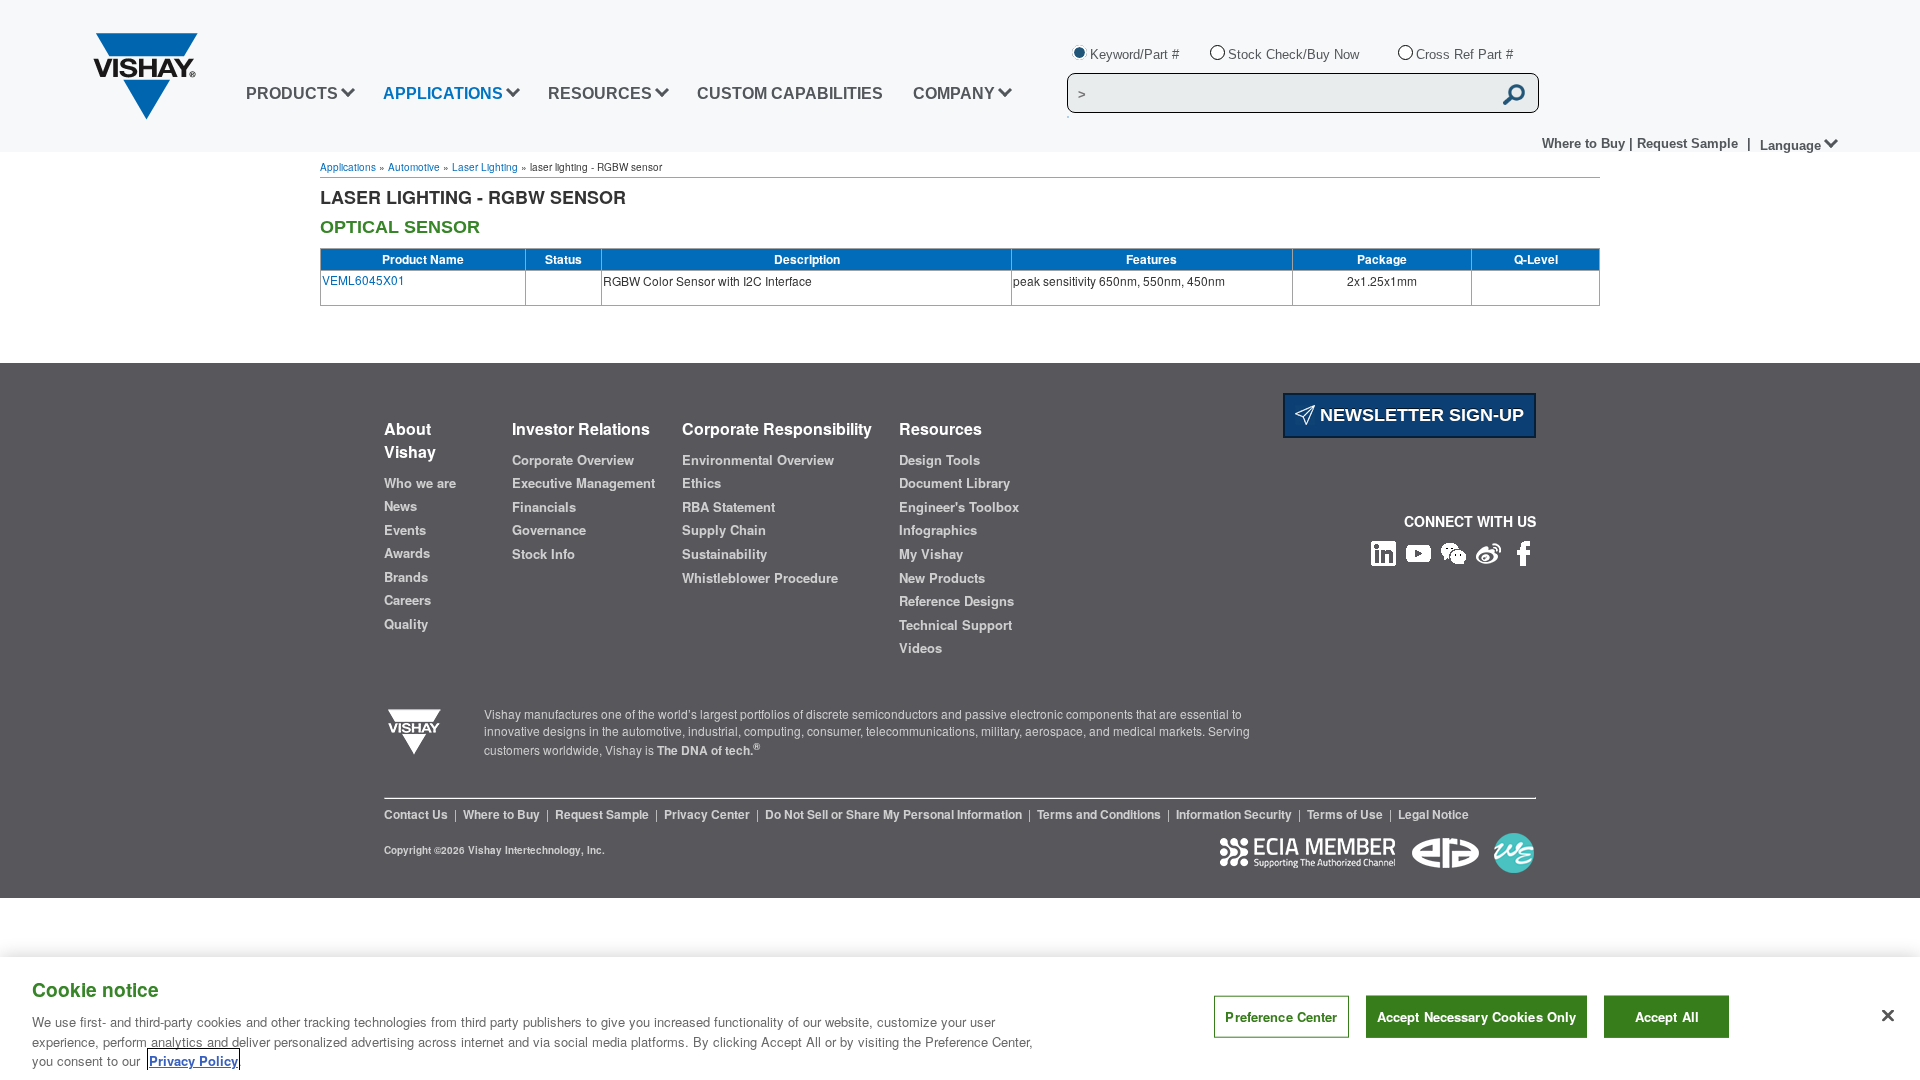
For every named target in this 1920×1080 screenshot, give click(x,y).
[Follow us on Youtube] (1418, 551)
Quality (406, 624)
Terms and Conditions (1100, 814)
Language (1790, 145)
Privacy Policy (193, 1059)
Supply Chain (724, 530)
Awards (407, 553)
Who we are (420, 483)
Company (954, 93)
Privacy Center (708, 814)
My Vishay (931, 554)
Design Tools (939, 460)
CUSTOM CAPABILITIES (790, 93)
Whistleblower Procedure (760, 578)
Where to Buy (1585, 143)
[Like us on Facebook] (1523, 551)
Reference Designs (956, 601)
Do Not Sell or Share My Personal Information (895, 814)
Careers (407, 600)
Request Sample (603, 814)
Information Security (1235, 814)
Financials (544, 507)
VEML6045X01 (363, 279)
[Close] (1888, 1016)
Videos (920, 648)
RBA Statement (728, 507)
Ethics (701, 483)
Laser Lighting (485, 167)
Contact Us (417, 814)
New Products (942, 578)
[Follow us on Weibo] (1488, 551)
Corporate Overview (573, 460)
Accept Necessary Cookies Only (1477, 1016)
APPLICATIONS (443, 93)
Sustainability (724, 554)
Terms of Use (1346, 814)
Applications (348, 167)
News (400, 506)
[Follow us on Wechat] (1453, 551)
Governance (549, 530)
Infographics (938, 530)
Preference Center (1281, 1016)
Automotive (414, 167)
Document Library (954, 483)
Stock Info (543, 554)
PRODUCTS (292, 93)
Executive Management (583, 483)
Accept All (1667, 1016)
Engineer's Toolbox (959, 507)
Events (405, 530)
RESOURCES (600, 93)
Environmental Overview (758, 460)
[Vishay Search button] (1514, 94)
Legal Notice (1433, 814)
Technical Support (955, 625)
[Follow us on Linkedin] (1383, 551)
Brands (406, 577)
